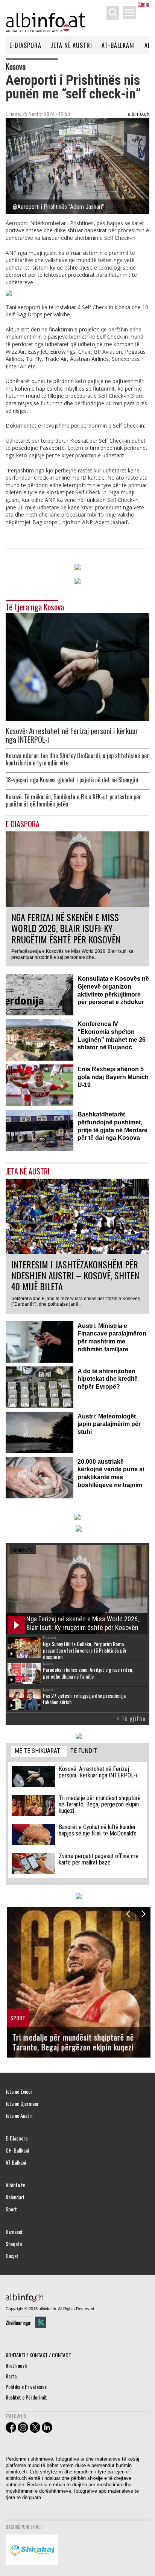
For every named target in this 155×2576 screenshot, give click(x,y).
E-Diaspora (25, 45)
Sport (11, 2209)
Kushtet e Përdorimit (26, 2397)
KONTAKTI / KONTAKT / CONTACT (38, 2355)
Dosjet (12, 2256)
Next (143, 1914)
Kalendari (15, 2197)
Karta (11, 2376)
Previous (128, 1914)
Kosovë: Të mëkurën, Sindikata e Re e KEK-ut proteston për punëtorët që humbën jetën (73, 800)
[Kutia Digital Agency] (41, 2322)
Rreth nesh (16, 2365)
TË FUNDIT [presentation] (84, 1751)
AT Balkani (16, 2162)
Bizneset (14, 2232)
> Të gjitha (131, 1719)
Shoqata (14, 2244)
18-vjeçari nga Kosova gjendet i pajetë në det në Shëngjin (72, 780)
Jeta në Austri (71, 45)
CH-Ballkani (17, 2150)
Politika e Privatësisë (26, 2387)
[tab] (39, 1751)
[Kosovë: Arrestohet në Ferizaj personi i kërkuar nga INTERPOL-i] (77, 666)
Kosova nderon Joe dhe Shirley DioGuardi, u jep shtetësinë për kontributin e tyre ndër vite (77, 759)
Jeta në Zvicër (19, 2091)
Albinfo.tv (15, 2185)
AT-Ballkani (118, 45)
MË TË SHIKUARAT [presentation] (37, 1751)
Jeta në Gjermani (22, 2104)
